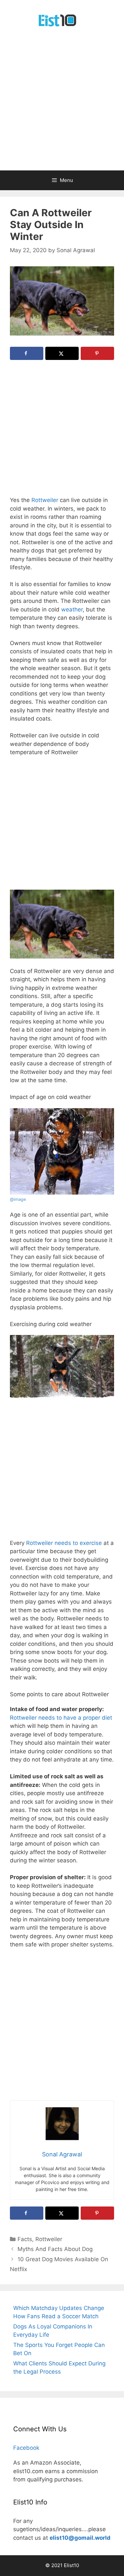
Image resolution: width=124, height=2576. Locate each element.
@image (18, 1199)
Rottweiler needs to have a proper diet (61, 1718)
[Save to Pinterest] (97, 353)
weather (72, 609)
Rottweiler (45, 500)
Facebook (26, 2448)
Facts (25, 2239)
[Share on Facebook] (27, 353)
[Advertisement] (62, 105)
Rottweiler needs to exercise (64, 1543)
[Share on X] (62, 353)
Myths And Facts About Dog (55, 2249)
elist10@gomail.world (80, 2538)
